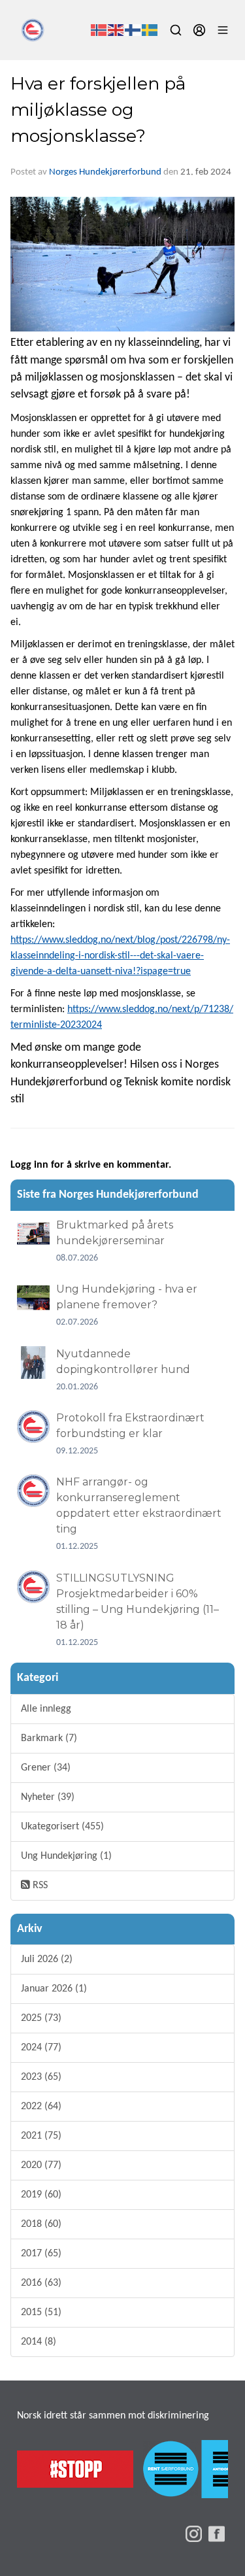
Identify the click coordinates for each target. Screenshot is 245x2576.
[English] (116, 30)
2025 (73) (41, 2018)
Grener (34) (46, 1768)
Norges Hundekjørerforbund (105, 172)
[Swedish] (150, 30)
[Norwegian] (99, 30)
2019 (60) (41, 2195)
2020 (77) (41, 2165)
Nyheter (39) (48, 1797)
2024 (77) (41, 2048)
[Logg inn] (199, 30)
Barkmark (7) (49, 1738)
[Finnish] (133, 30)
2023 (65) (41, 2077)
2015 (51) (41, 2313)
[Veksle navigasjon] (223, 30)
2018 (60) (41, 2224)
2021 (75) (41, 2136)
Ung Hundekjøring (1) (66, 1856)
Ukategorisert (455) (62, 1827)
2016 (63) (41, 2283)
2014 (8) (39, 2342)
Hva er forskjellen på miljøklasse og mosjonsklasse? (98, 110)
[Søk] (176, 30)
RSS (39, 1886)
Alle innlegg (46, 1709)
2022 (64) (41, 2107)
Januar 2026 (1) (54, 1989)
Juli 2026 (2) (47, 1959)
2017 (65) (41, 2254)
